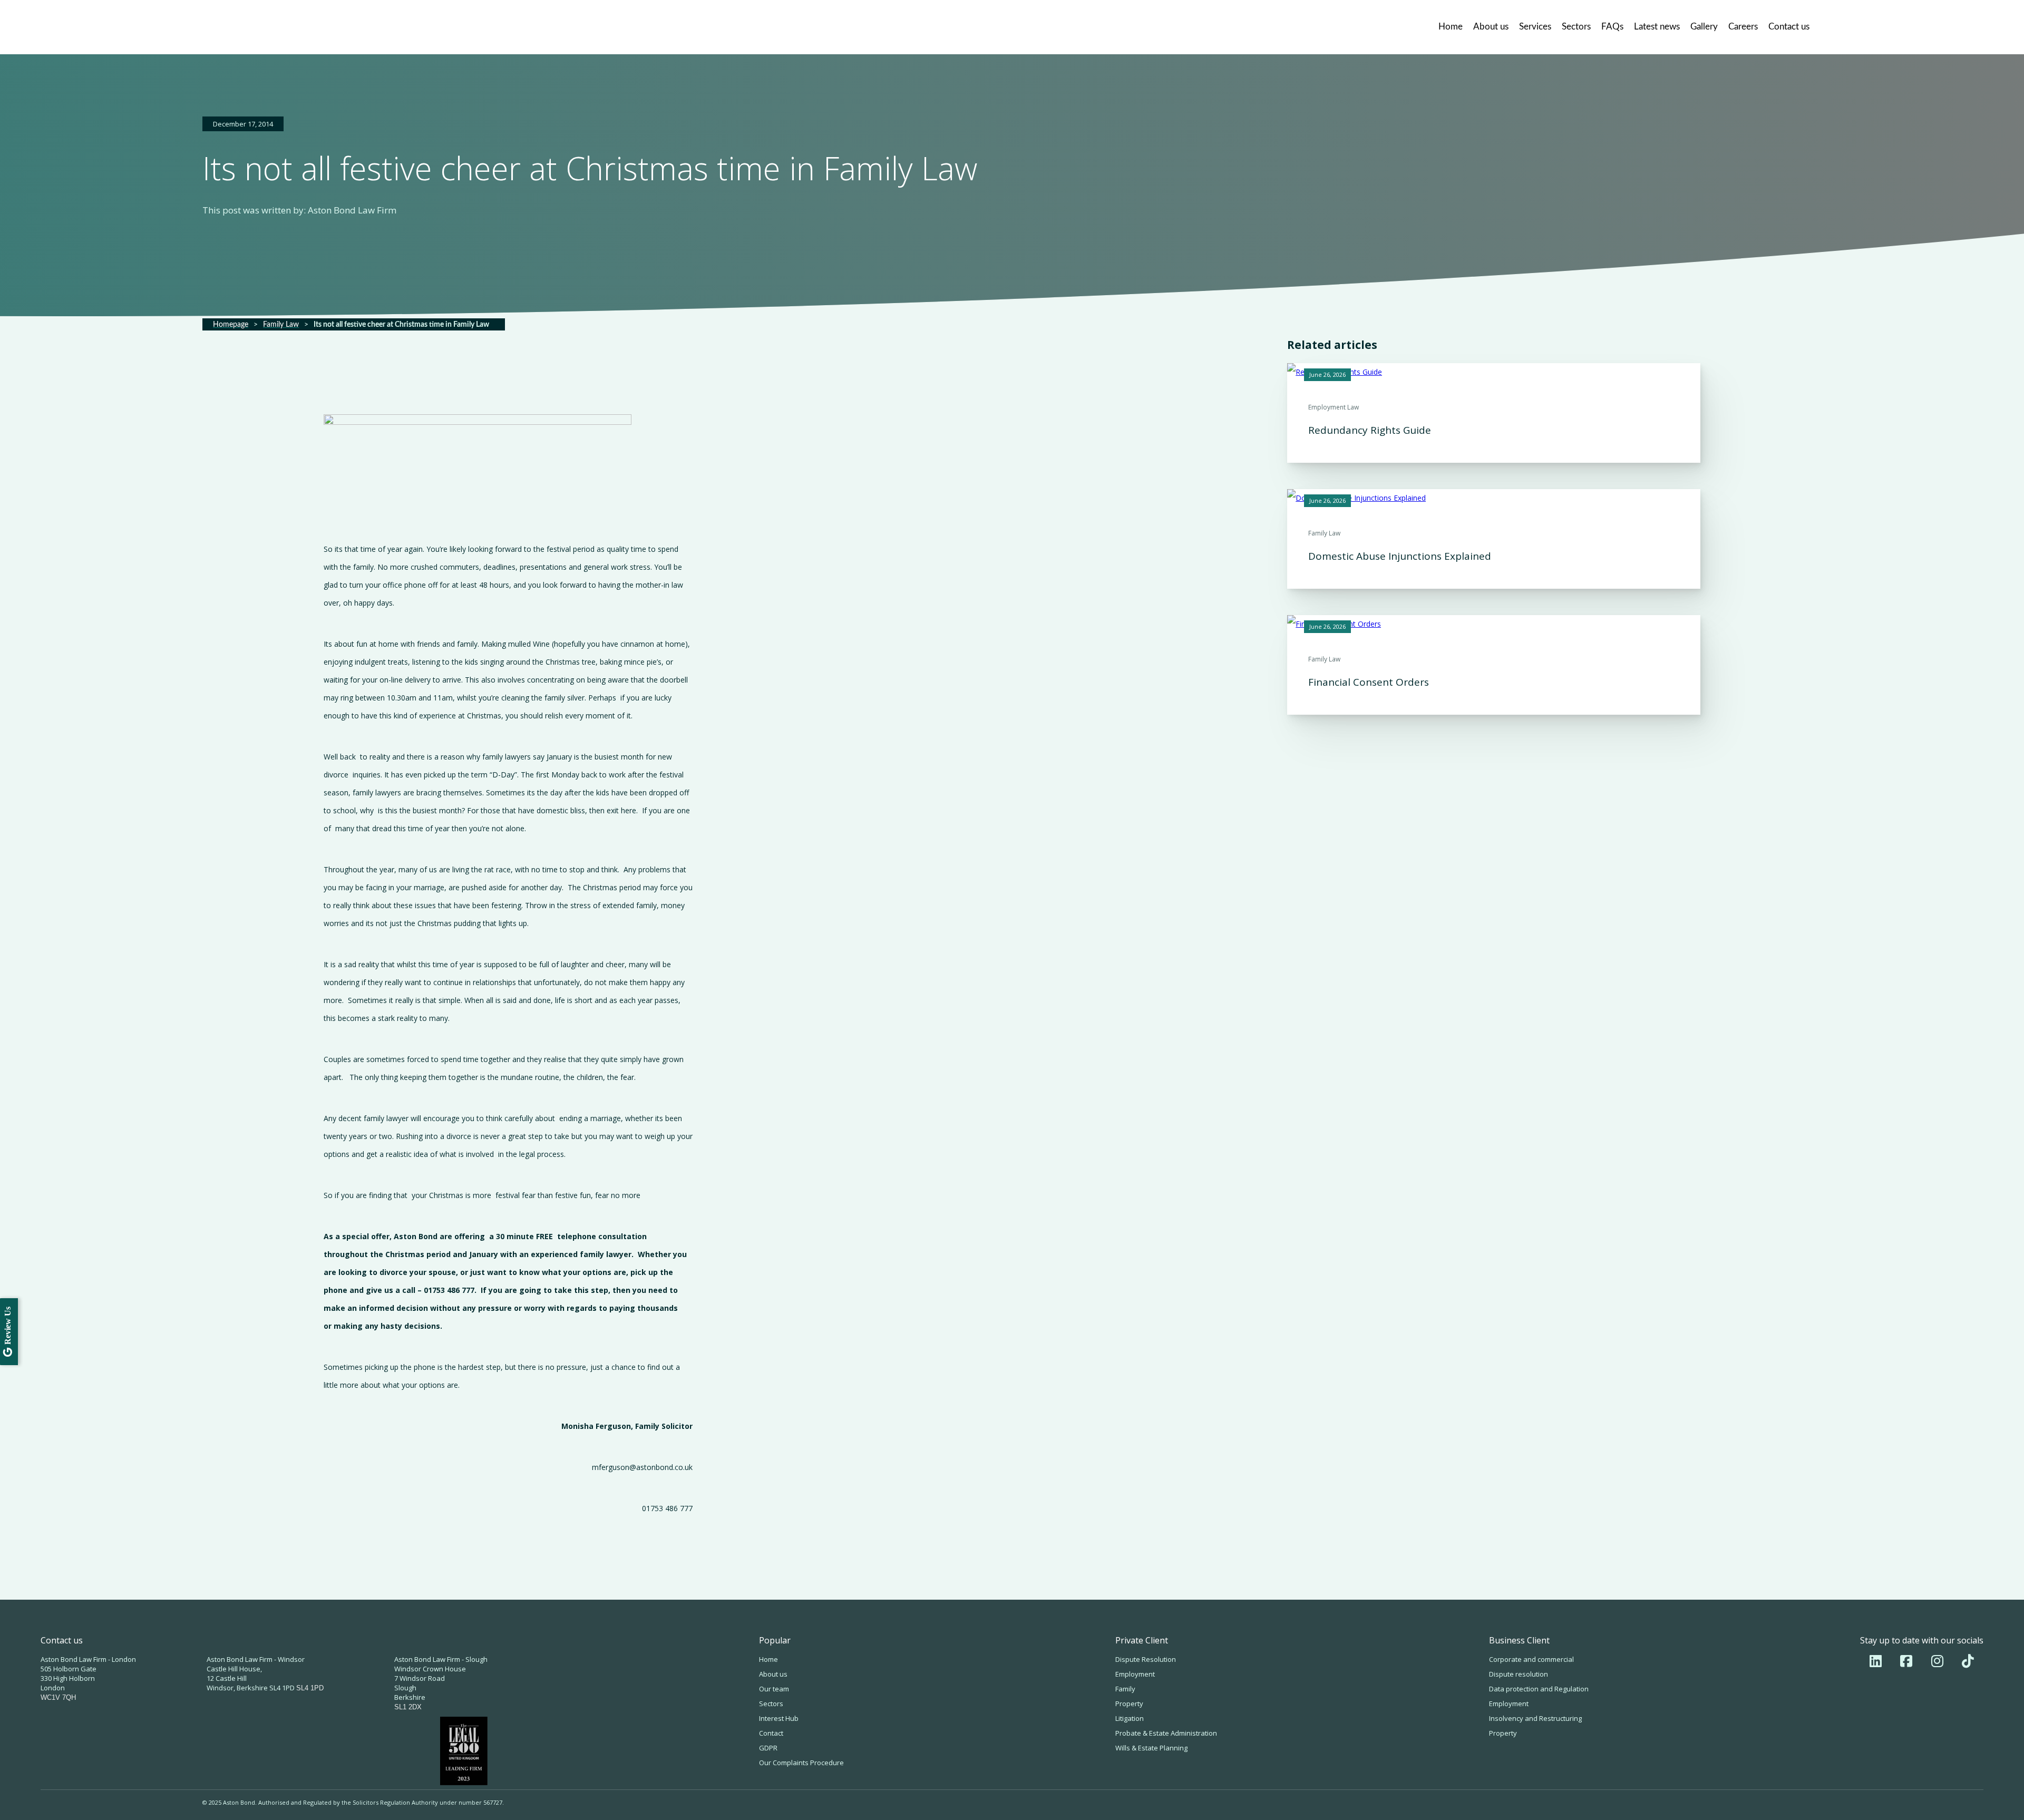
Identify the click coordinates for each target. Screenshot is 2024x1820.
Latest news (1657, 27)
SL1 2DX (408, 1707)
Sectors (1576, 27)
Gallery (1704, 27)
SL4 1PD (310, 1688)
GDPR (768, 1748)
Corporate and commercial (1531, 1659)
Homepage (231, 325)
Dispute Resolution (1146, 1659)
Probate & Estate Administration (1166, 1733)
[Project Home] (287, 27)
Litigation (1130, 1718)
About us (1491, 27)
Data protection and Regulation (1539, 1689)
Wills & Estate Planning (1151, 1748)
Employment (1135, 1674)
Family (1125, 1689)
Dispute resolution (1519, 1674)
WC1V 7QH (58, 1697)
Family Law (281, 325)
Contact (771, 1733)
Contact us (1789, 27)
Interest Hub (779, 1718)
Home (1451, 27)
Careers (1743, 27)
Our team (774, 1689)
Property (1129, 1704)
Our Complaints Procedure (801, 1763)
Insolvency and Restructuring (1535, 1718)
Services (1535, 27)
